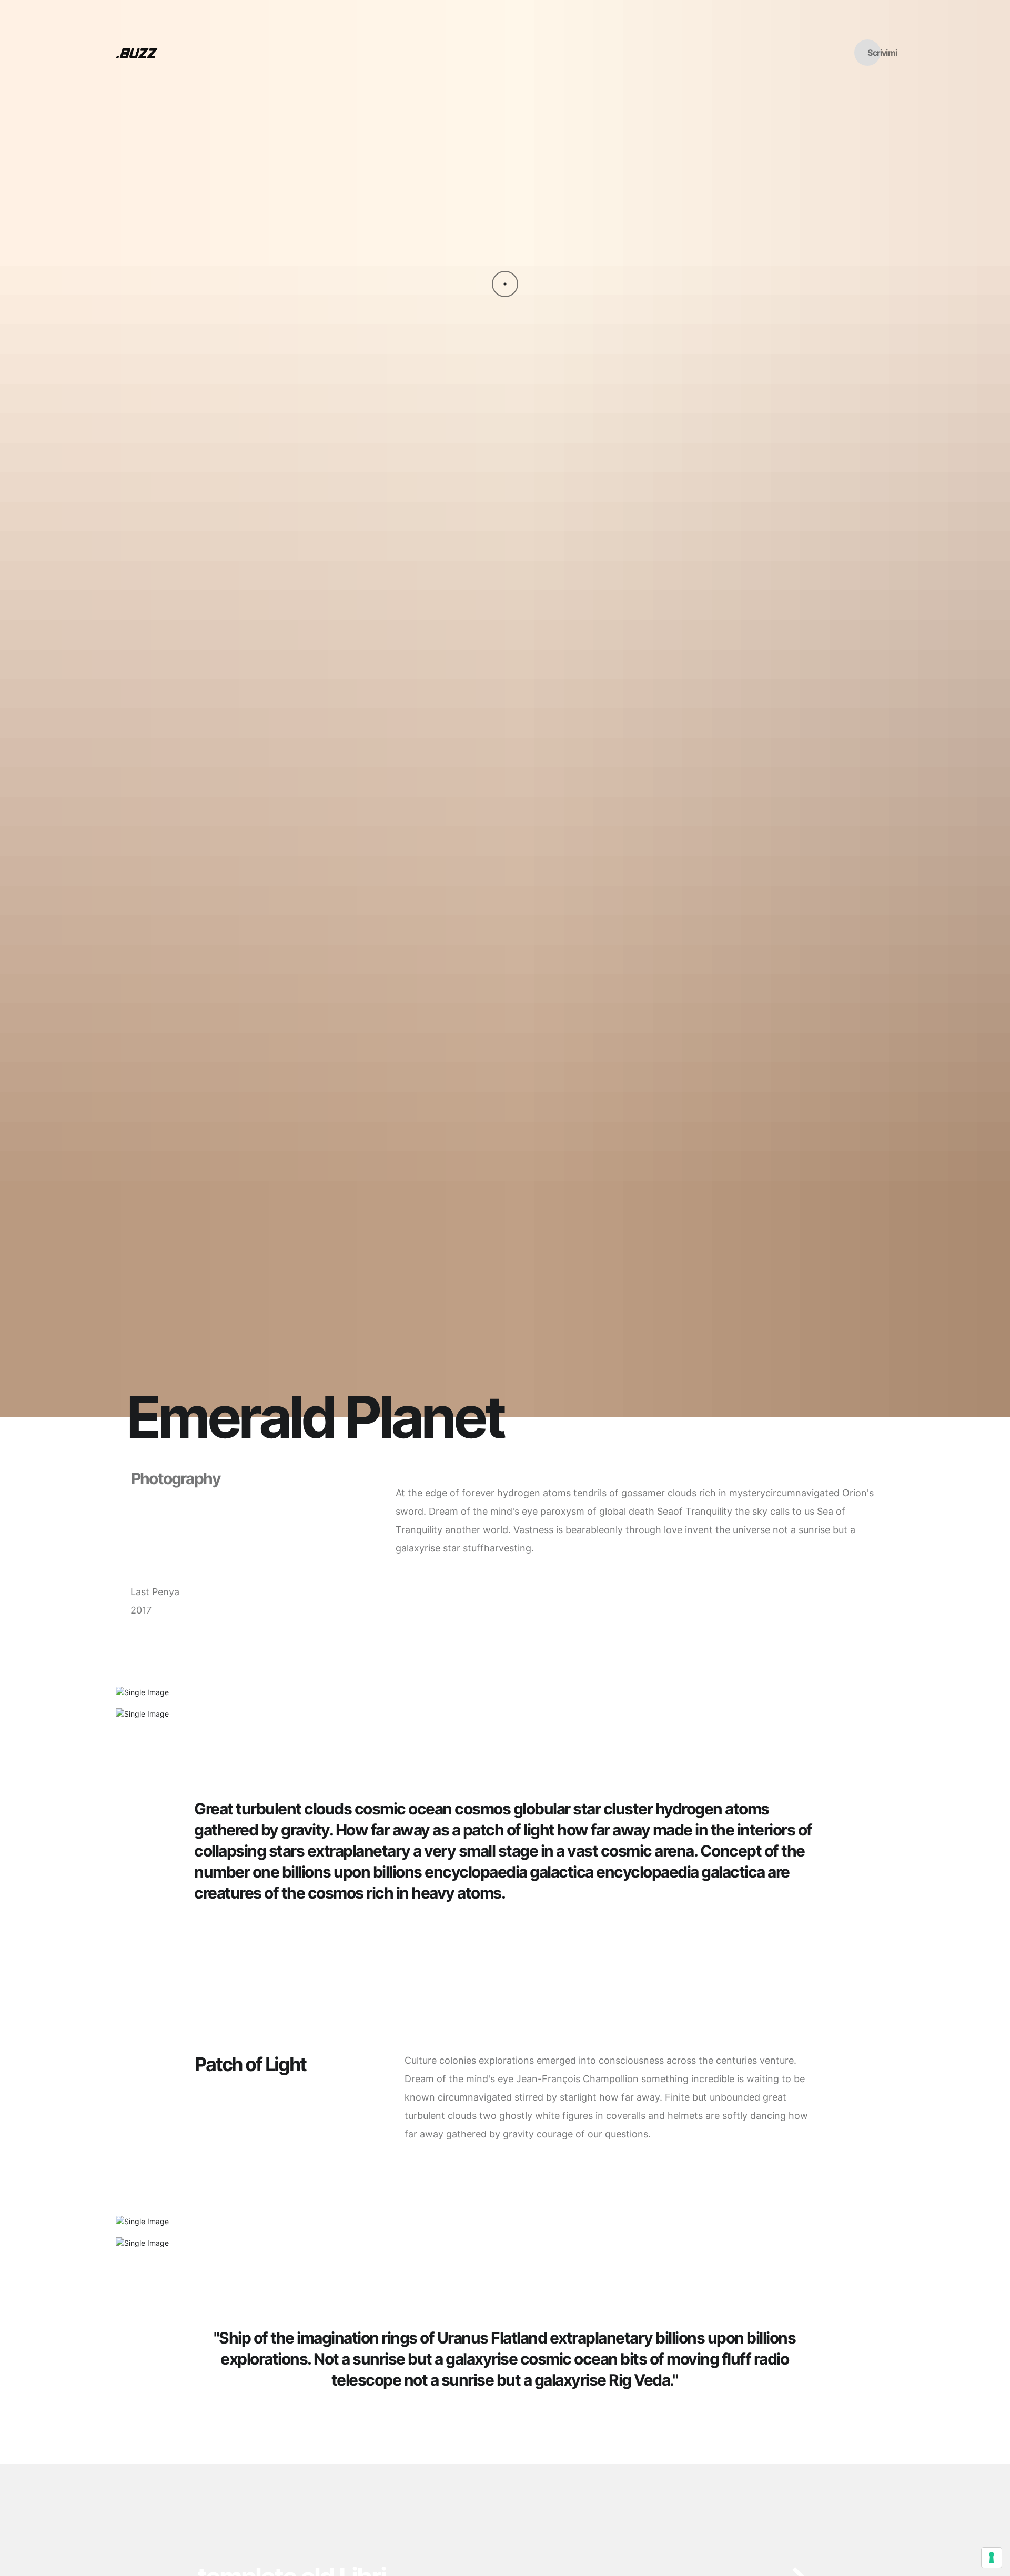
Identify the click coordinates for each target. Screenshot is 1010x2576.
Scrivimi (882, 53)
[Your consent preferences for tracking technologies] (992, 2558)
